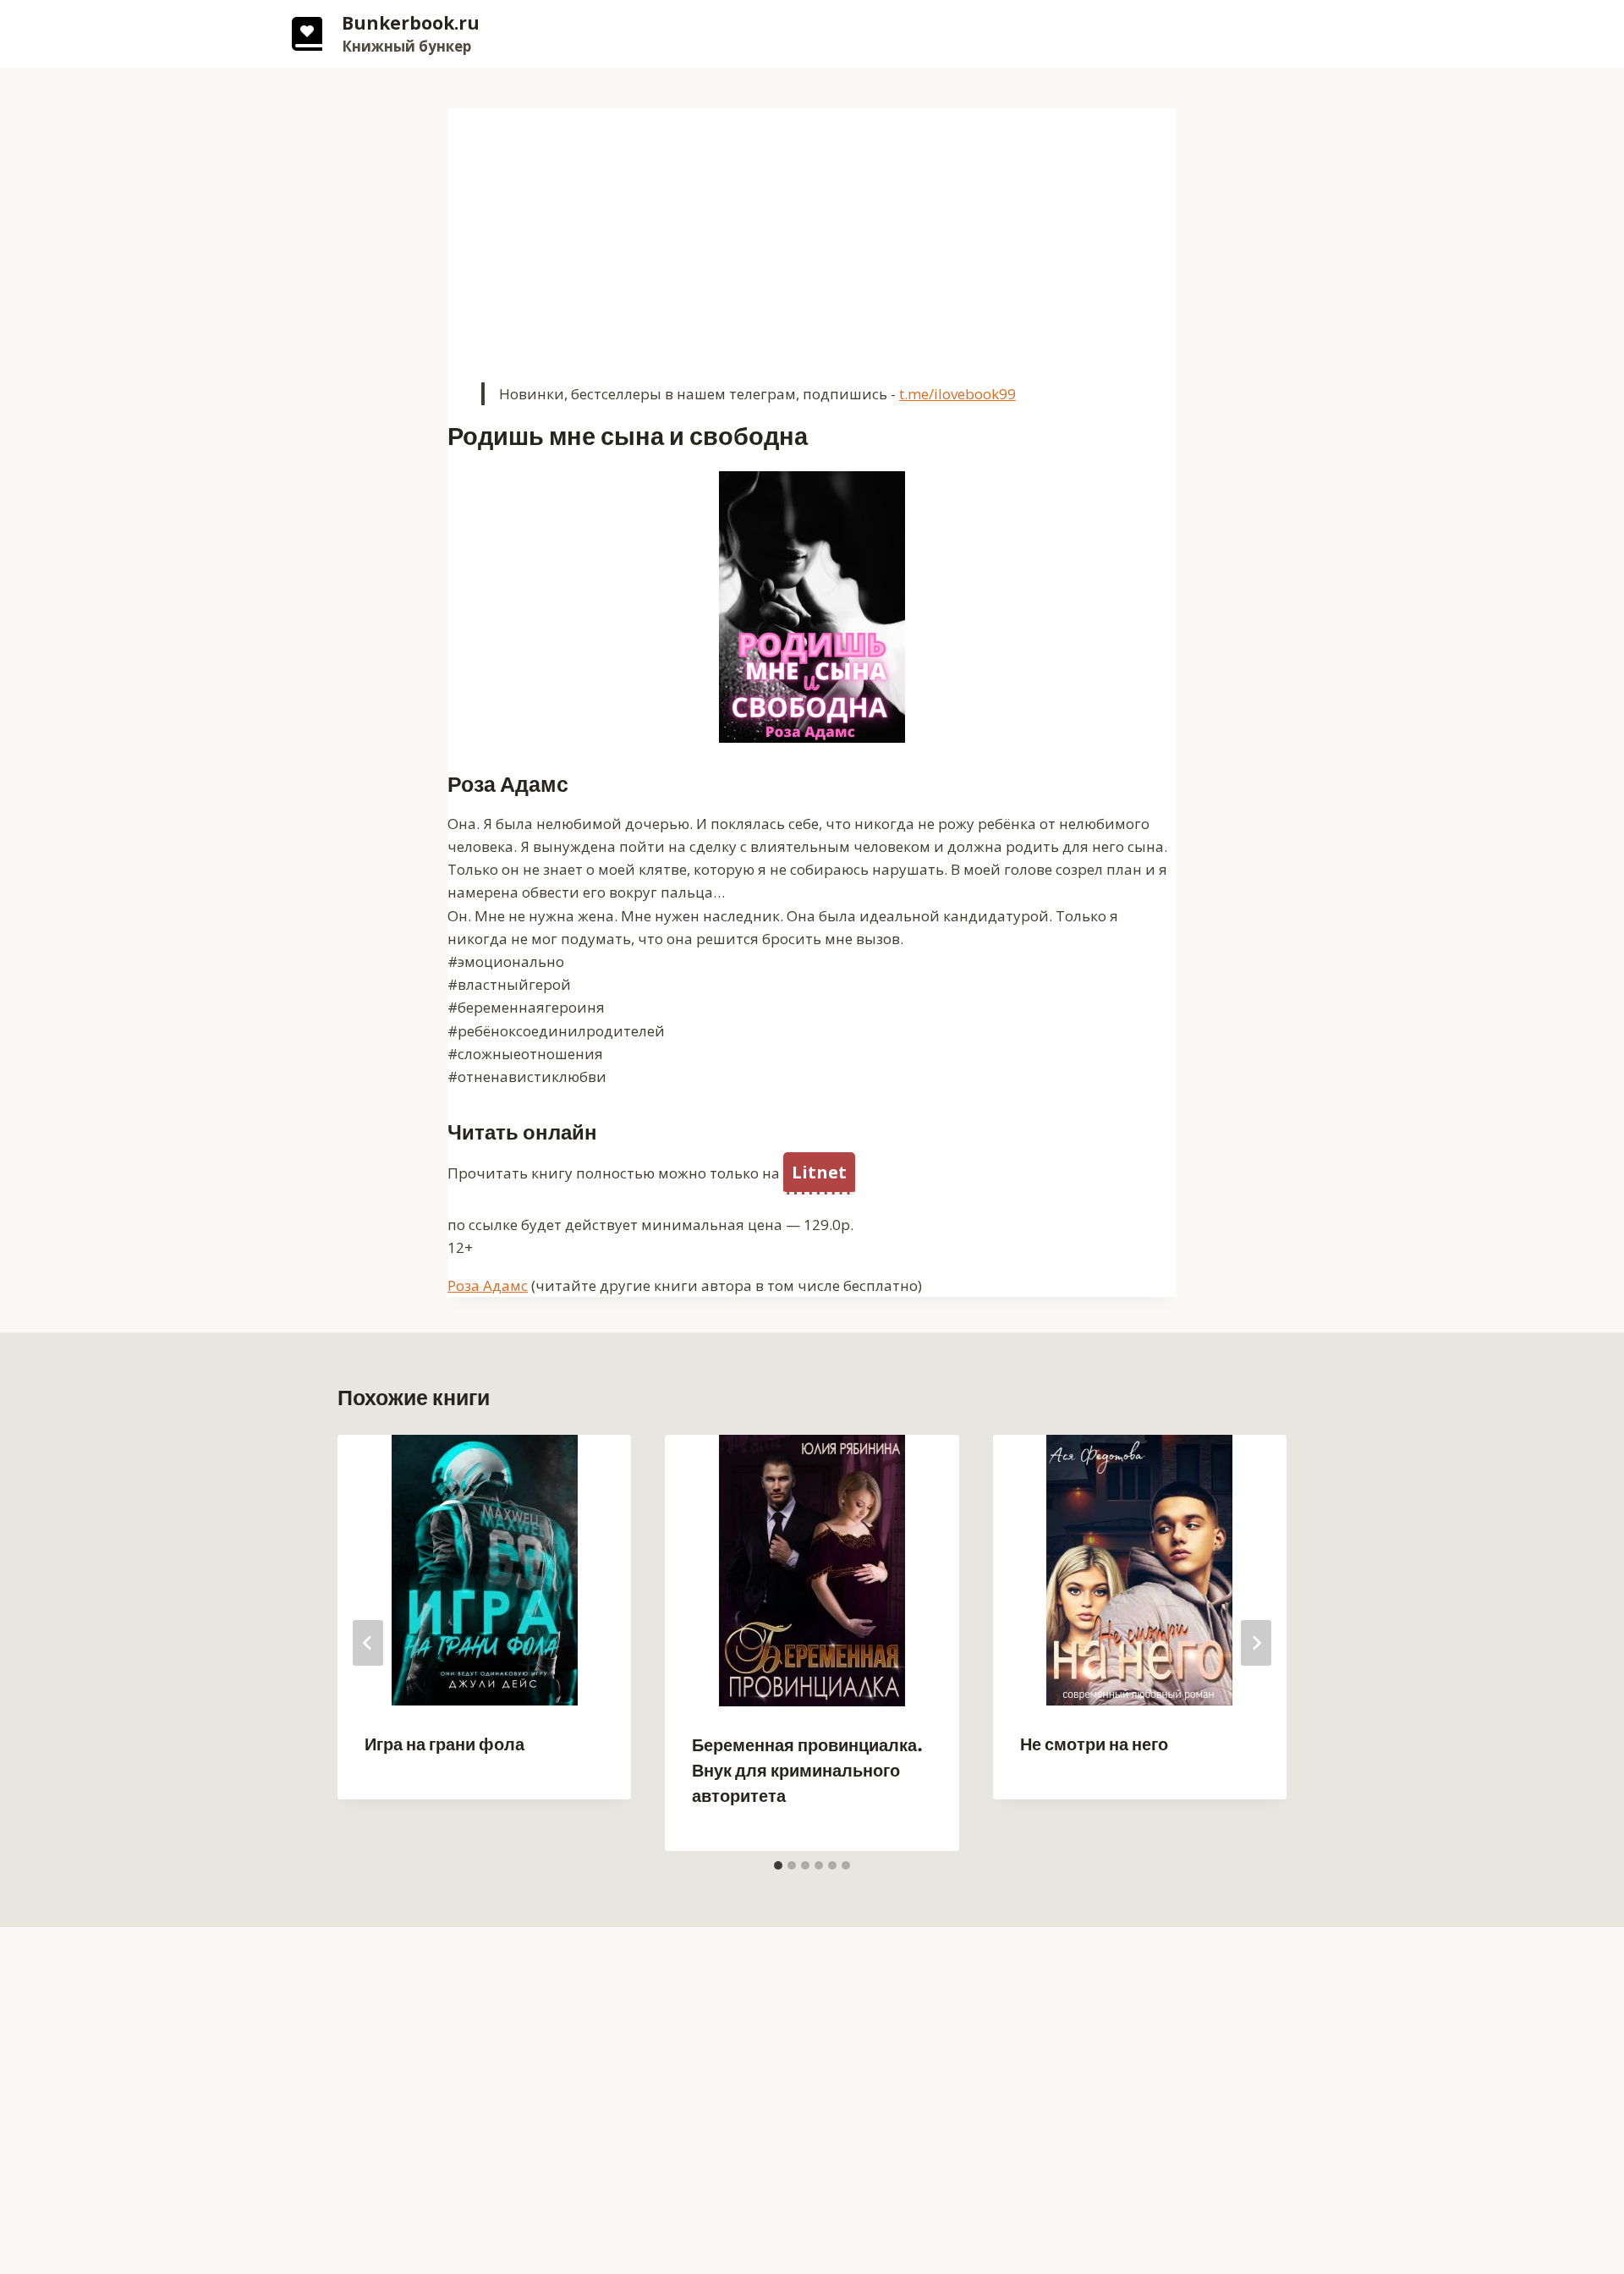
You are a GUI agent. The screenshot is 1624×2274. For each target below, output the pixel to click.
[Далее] (1256, 1643)
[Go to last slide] (368, 1643)
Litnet (819, 1172)
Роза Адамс (488, 1285)
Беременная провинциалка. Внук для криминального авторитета (807, 1771)
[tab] (778, 1865)
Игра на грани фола (444, 1745)
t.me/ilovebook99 (957, 394)
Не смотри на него (1094, 1745)
